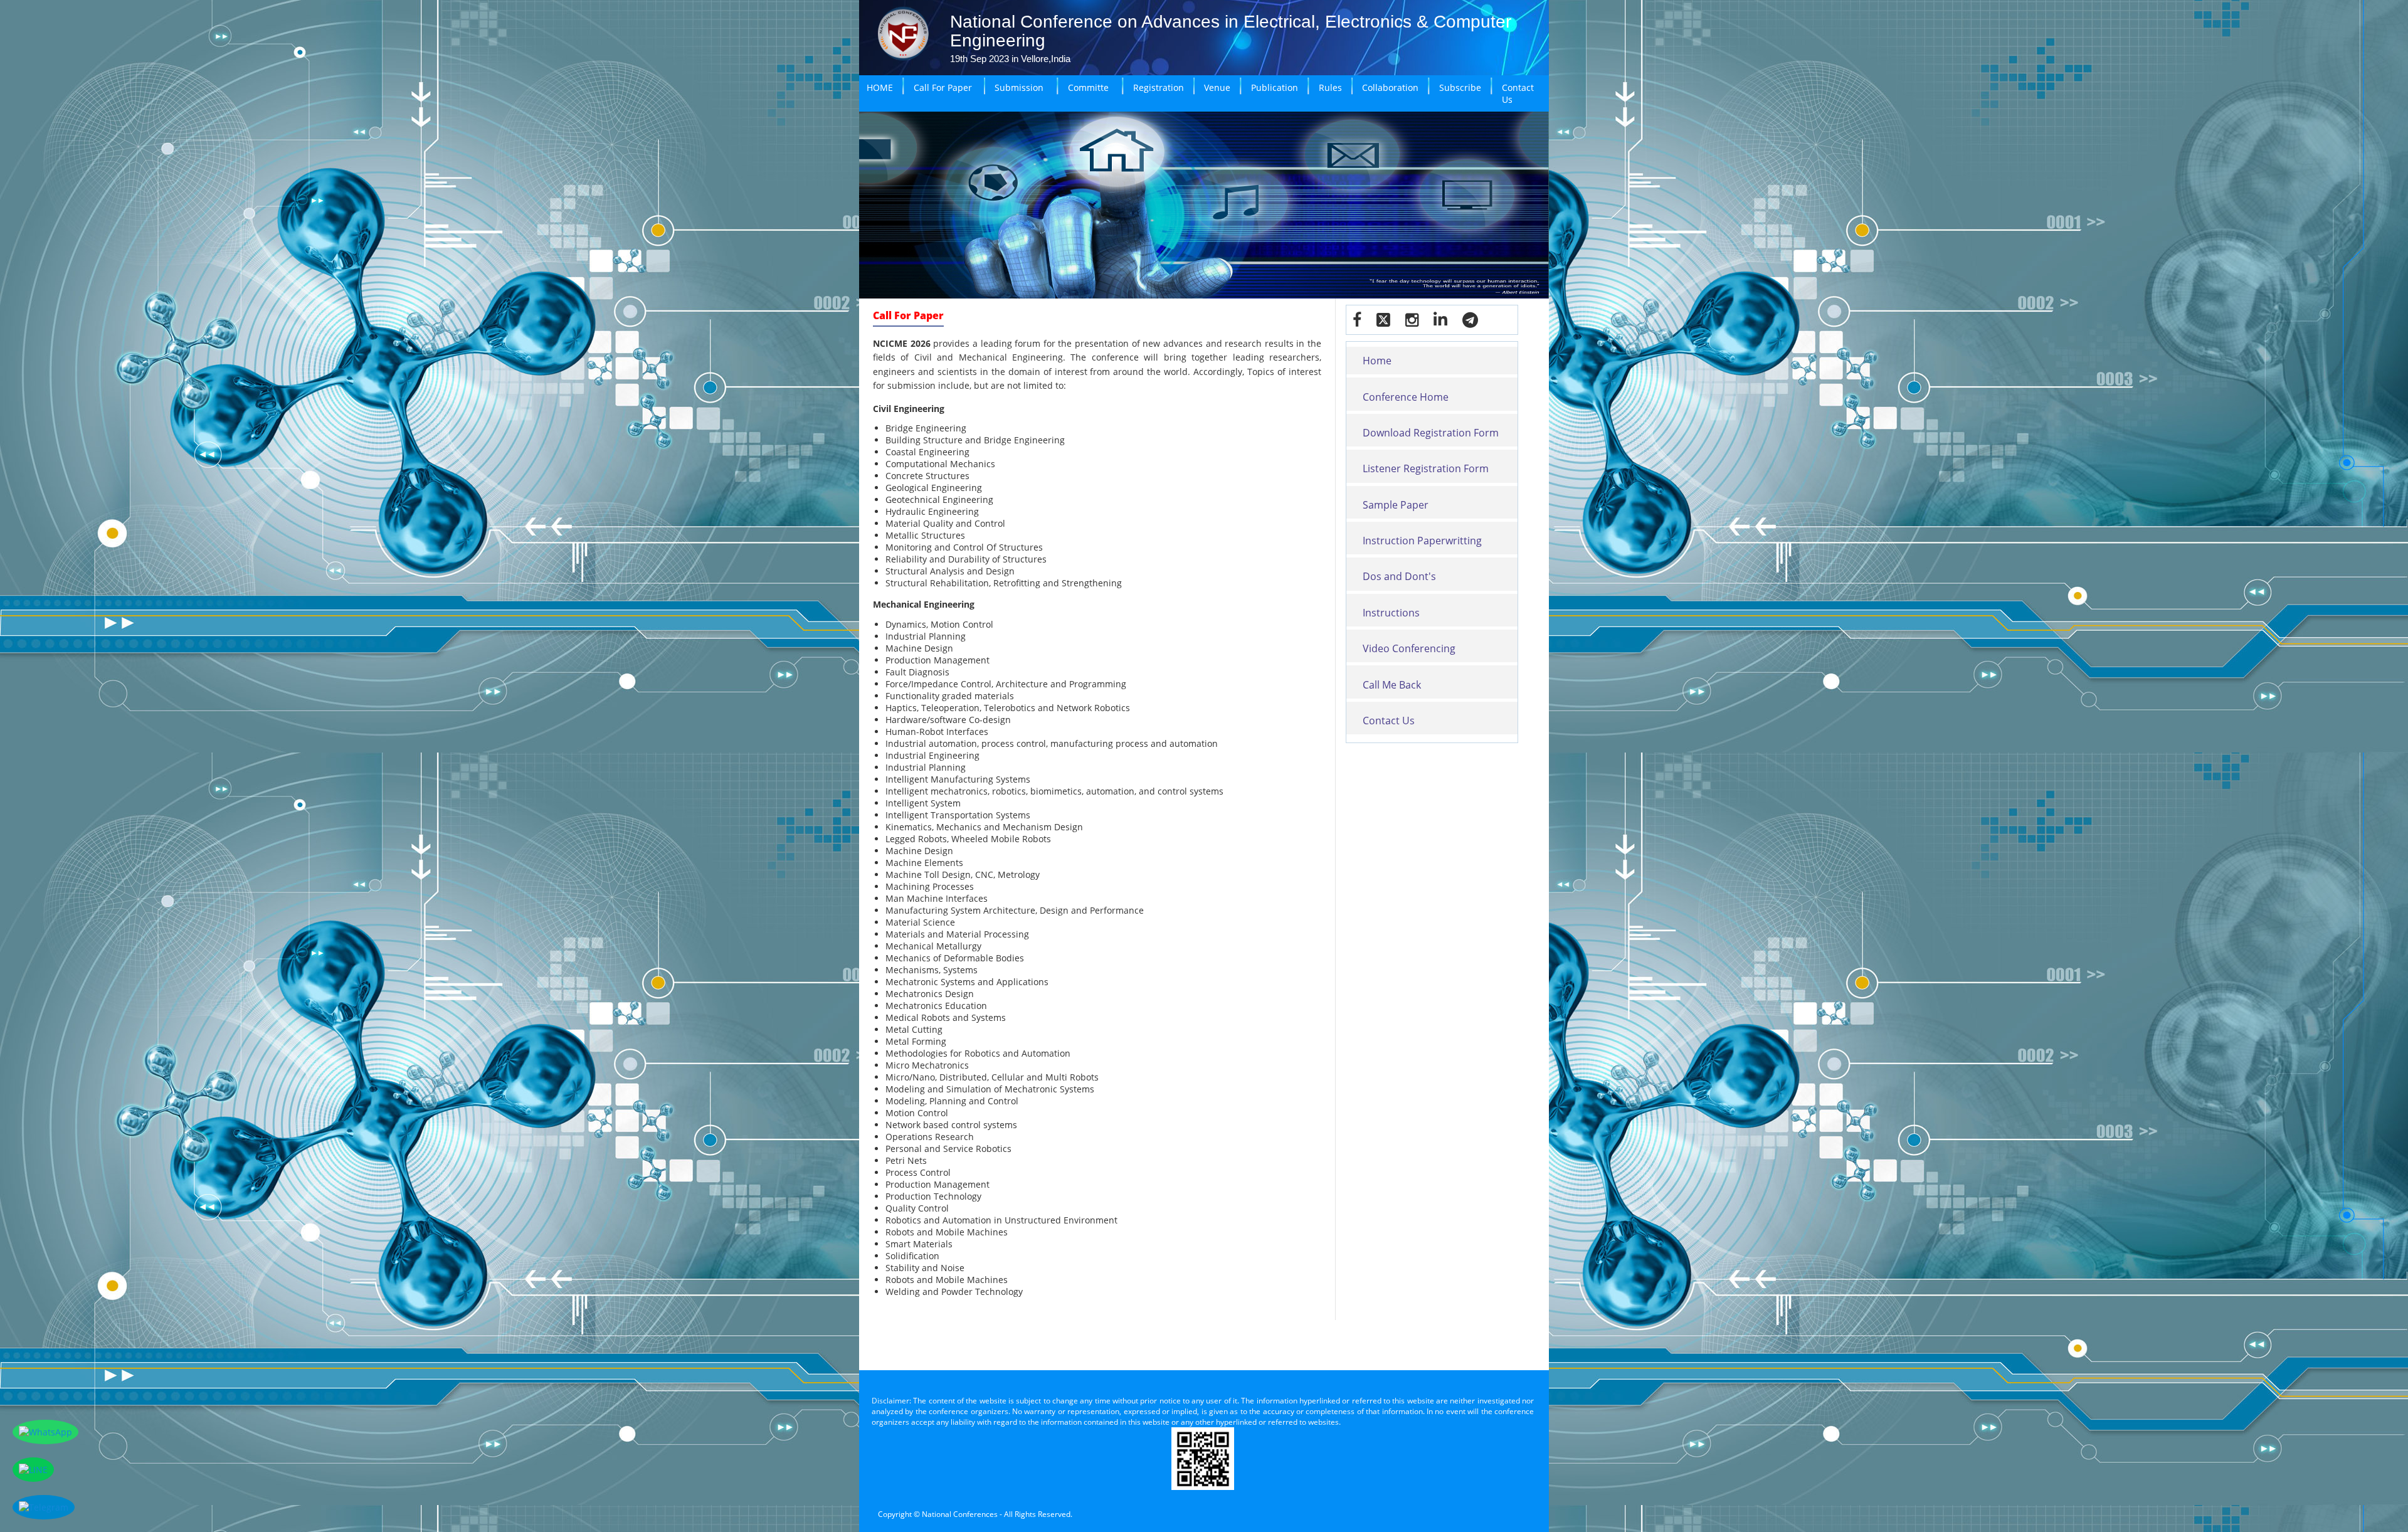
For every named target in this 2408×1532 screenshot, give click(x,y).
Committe (1088, 87)
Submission (1019, 87)
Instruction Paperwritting (1422, 541)
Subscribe (1460, 87)
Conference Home (1406, 397)
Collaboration (1390, 87)
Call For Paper (943, 87)
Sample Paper (1396, 505)
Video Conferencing (1409, 648)
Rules (1330, 87)
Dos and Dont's (1399, 576)
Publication (1275, 87)
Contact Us (1518, 93)
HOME (880, 87)
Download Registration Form (1431, 433)
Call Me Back (1392, 685)
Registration (1159, 87)
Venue (1217, 87)
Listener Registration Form (1426, 468)
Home (1377, 361)
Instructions (1391, 613)
